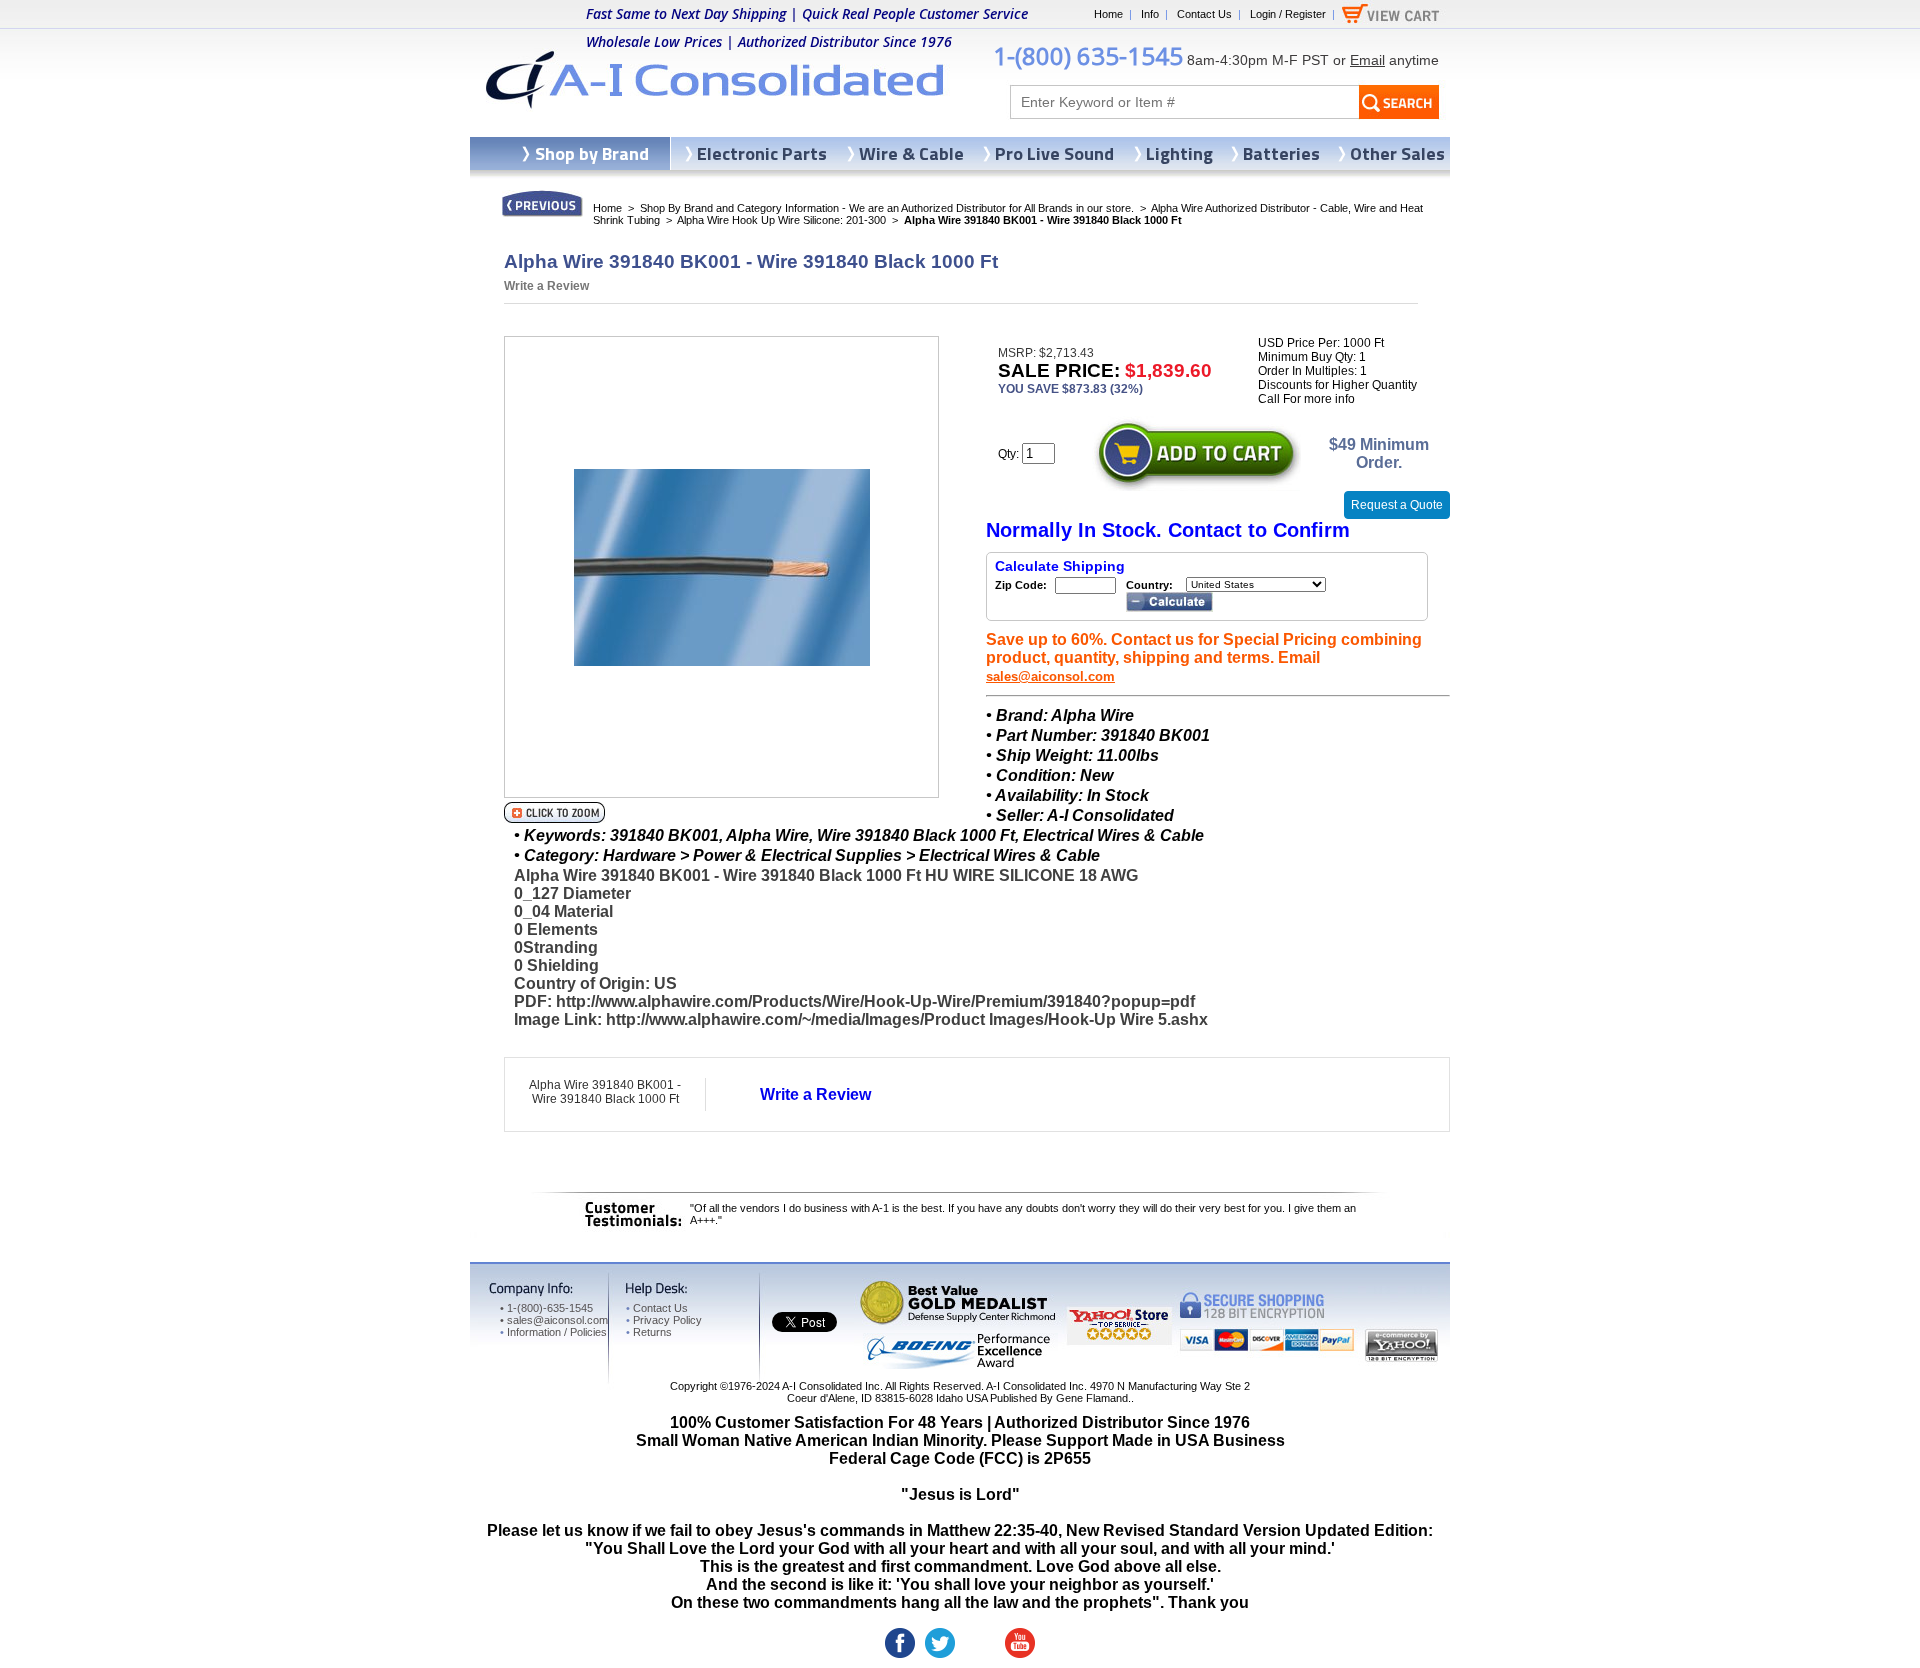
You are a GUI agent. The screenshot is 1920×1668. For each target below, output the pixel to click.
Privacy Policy (664, 1320)
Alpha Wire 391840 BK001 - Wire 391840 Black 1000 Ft (605, 1092)
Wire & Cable (911, 153)
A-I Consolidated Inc (831, 1386)
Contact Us (1204, 14)
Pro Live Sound (1054, 153)
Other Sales (1397, 153)
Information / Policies (553, 1332)
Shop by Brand (592, 153)
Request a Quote (1397, 505)
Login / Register (1288, 14)
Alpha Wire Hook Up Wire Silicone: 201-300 (781, 220)
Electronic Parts (762, 153)
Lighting (1179, 153)
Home (1108, 14)
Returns (649, 1332)
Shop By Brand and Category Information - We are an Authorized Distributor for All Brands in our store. (887, 208)
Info (1150, 14)
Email (1367, 60)
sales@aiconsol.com (1050, 676)
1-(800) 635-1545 (1088, 55)
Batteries (1281, 153)
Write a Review (546, 286)
